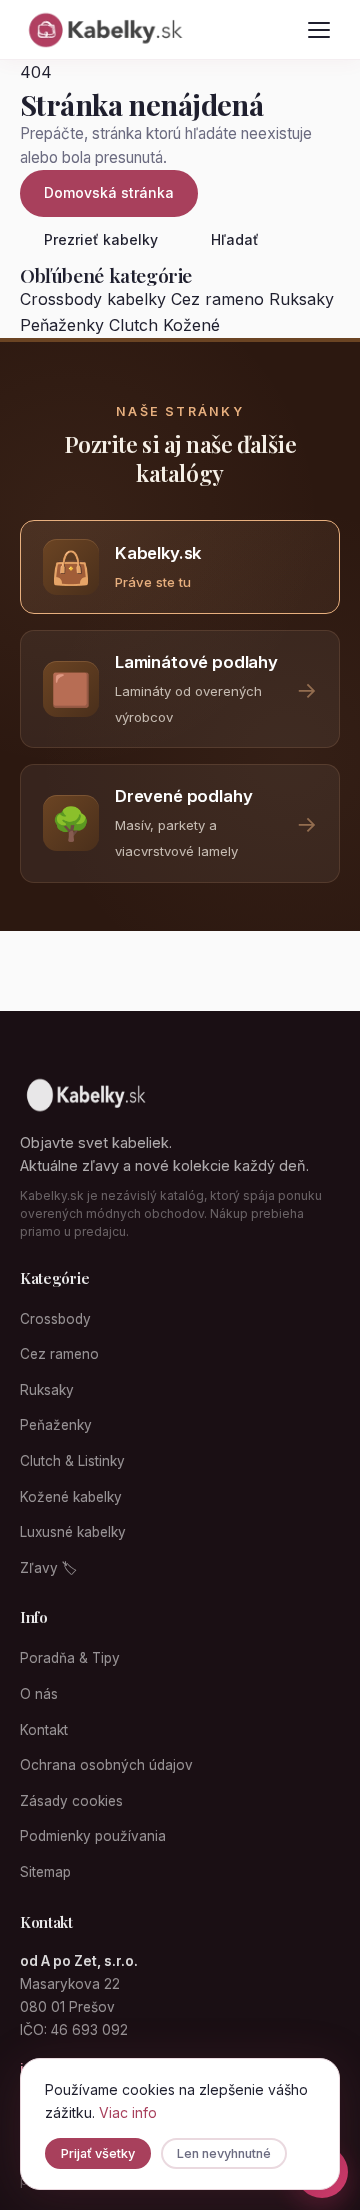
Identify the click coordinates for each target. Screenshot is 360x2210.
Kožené (191, 325)
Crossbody (55, 1319)
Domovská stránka (109, 192)
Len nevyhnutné (224, 2153)
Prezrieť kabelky (101, 239)
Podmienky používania (93, 1836)
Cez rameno (217, 299)
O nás (39, 1694)
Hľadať (235, 239)
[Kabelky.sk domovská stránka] (104, 30)
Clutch (133, 325)
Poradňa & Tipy (70, 1658)
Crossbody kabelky (93, 299)
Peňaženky (62, 325)
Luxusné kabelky (73, 1532)
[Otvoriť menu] (319, 30)
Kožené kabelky (71, 1497)
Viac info (128, 2112)
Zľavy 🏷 (48, 1568)
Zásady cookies (71, 1801)
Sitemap (45, 1872)
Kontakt (44, 1730)
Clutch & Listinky (72, 1461)
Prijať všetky (98, 2153)
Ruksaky (301, 299)
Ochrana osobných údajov (106, 1765)
